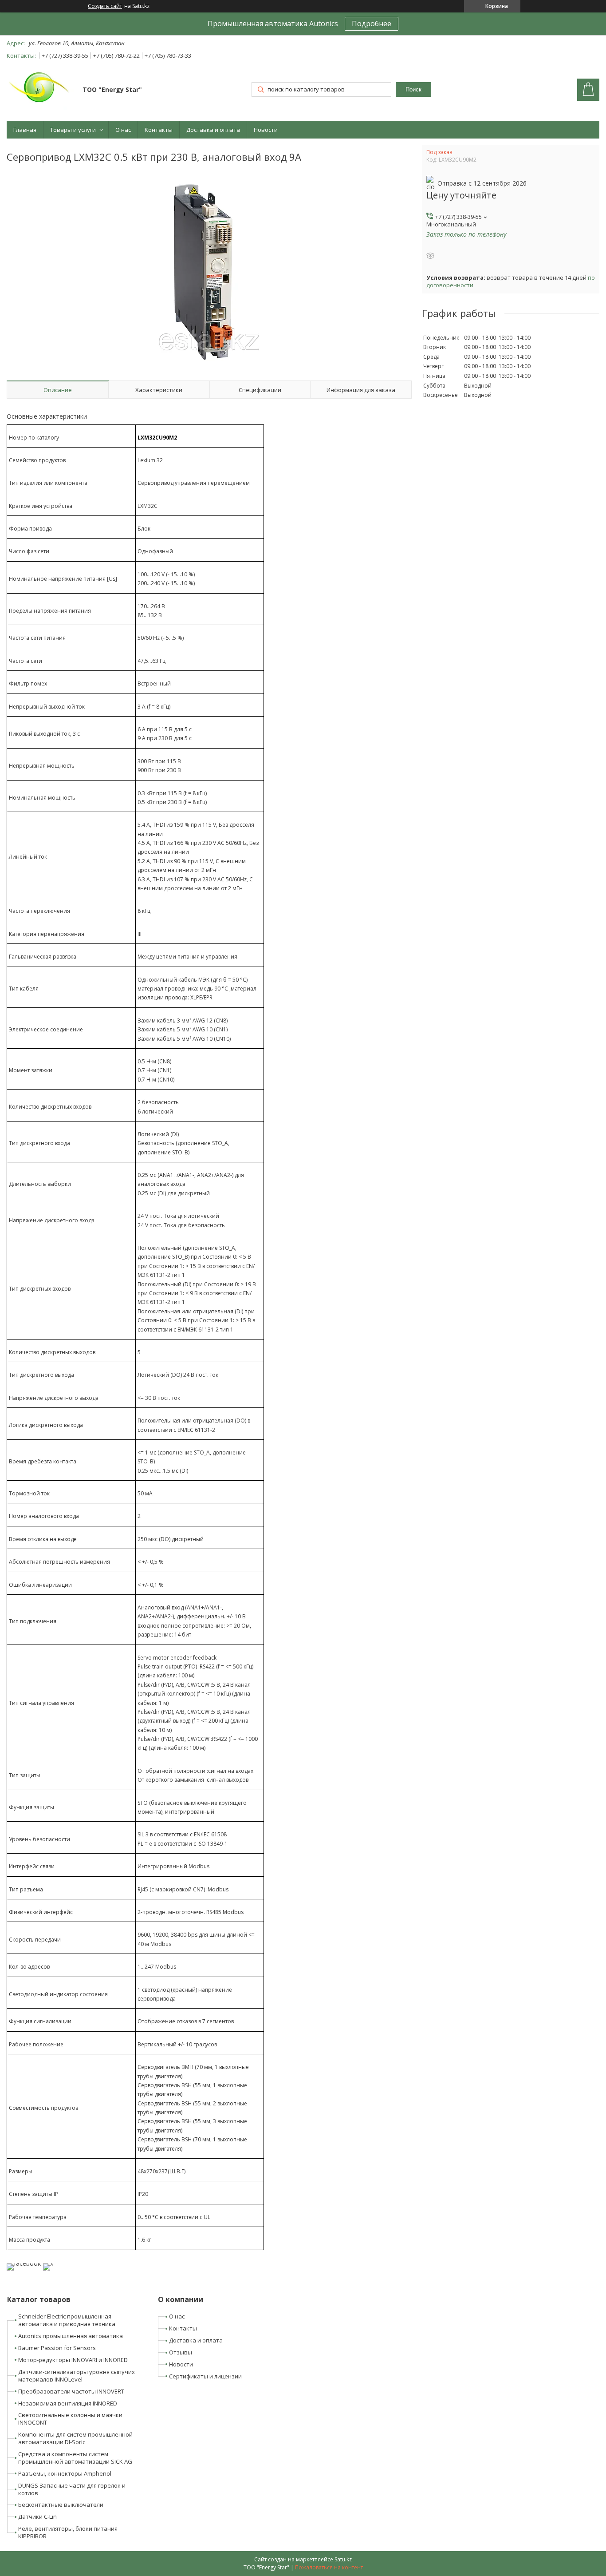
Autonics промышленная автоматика (71, 2336)
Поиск (413, 89)
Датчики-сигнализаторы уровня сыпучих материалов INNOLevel (77, 2376)
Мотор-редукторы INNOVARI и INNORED (73, 2360)
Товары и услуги (73, 130)
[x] (48, 2263)
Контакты (159, 130)
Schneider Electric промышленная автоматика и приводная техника (67, 2320)
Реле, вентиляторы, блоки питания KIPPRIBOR (68, 2532)
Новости (266, 130)
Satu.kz (343, 2559)
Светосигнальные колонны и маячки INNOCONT (70, 2419)
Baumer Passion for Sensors (57, 2348)
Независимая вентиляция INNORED (68, 2403)
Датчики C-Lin (37, 2517)
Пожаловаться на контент (329, 2567)
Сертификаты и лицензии (205, 2376)
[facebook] (24, 2263)
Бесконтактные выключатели (61, 2505)
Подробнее (372, 24)
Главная (25, 130)
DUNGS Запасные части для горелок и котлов (72, 2489)
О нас (123, 130)
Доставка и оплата (213, 130)
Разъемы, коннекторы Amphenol (65, 2473)
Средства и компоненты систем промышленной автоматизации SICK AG (75, 2458)
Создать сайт (105, 6)
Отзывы (181, 2352)
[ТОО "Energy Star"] (40, 91)
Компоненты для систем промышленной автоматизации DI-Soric (75, 2438)
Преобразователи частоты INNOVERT (71, 2391)
